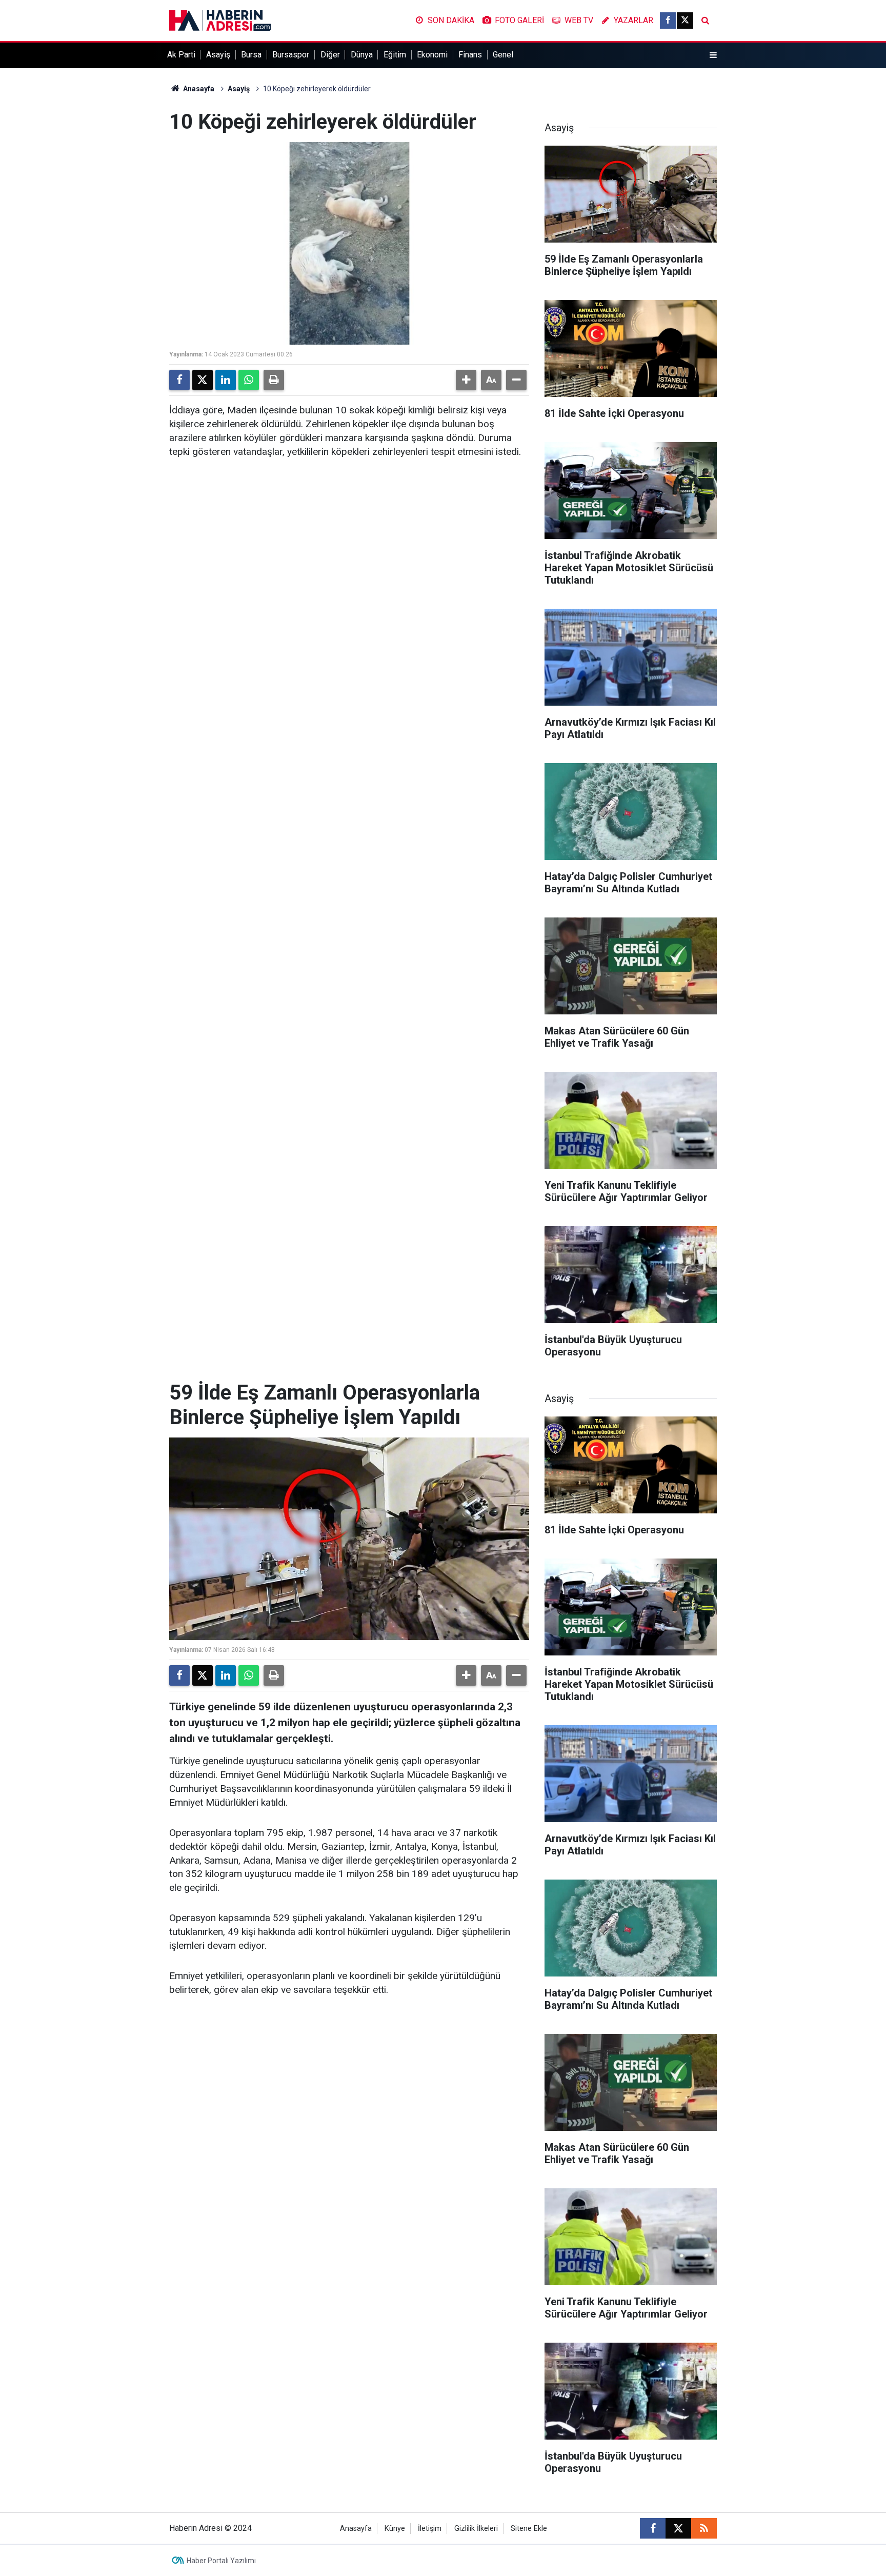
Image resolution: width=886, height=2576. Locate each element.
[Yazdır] (274, 380)
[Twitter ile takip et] (685, 21)
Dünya (362, 55)
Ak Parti (181, 55)
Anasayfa (198, 89)
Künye (395, 2529)
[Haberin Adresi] (220, 20)
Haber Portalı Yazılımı (221, 2561)
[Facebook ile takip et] (668, 21)
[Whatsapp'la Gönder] (249, 380)
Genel (503, 55)
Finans (470, 55)
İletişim (430, 2529)
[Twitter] (203, 380)
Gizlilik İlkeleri (476, 2529)
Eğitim (395, 55)
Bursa (251, 55)
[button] (466, 380)
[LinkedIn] (226, 380)
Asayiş (218, 55)
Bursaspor (291, 55)
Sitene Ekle (529, 2529)
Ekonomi (432, 55)
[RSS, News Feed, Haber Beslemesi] (704, 2528)
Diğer (330, 55)
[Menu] (713, 55)
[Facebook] (179, 380)
